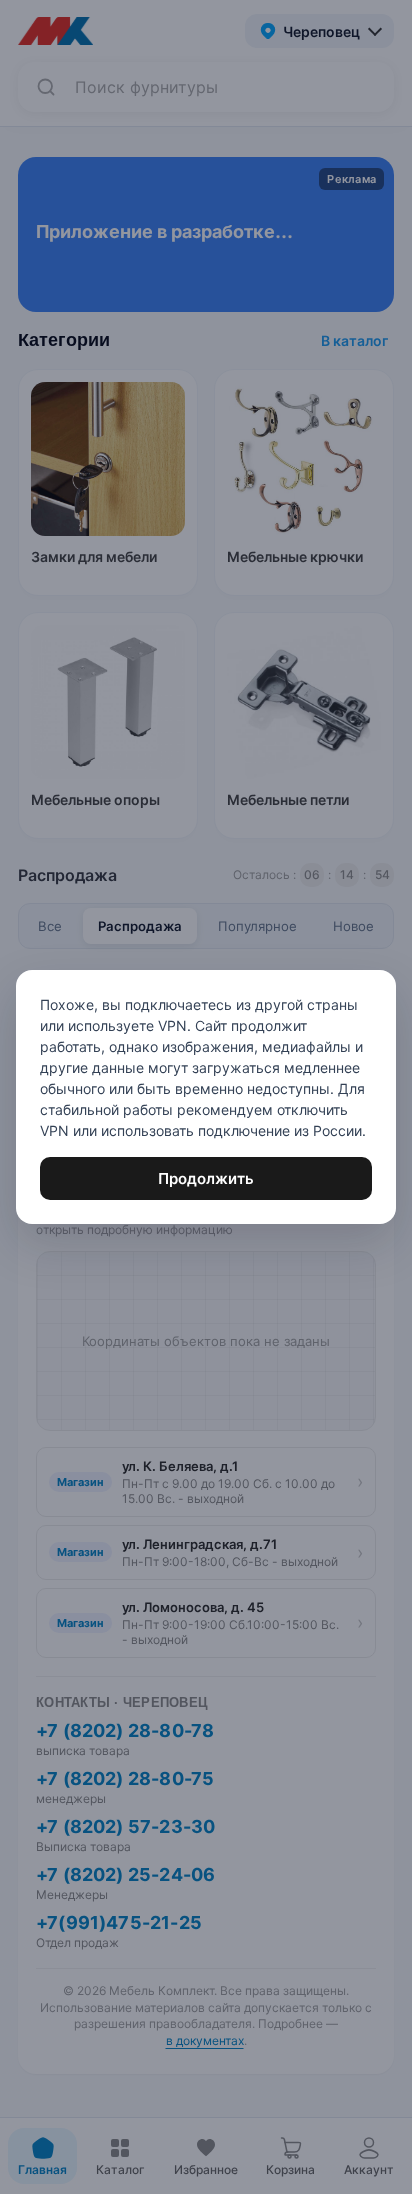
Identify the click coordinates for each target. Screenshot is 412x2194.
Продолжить (206, 1178)
